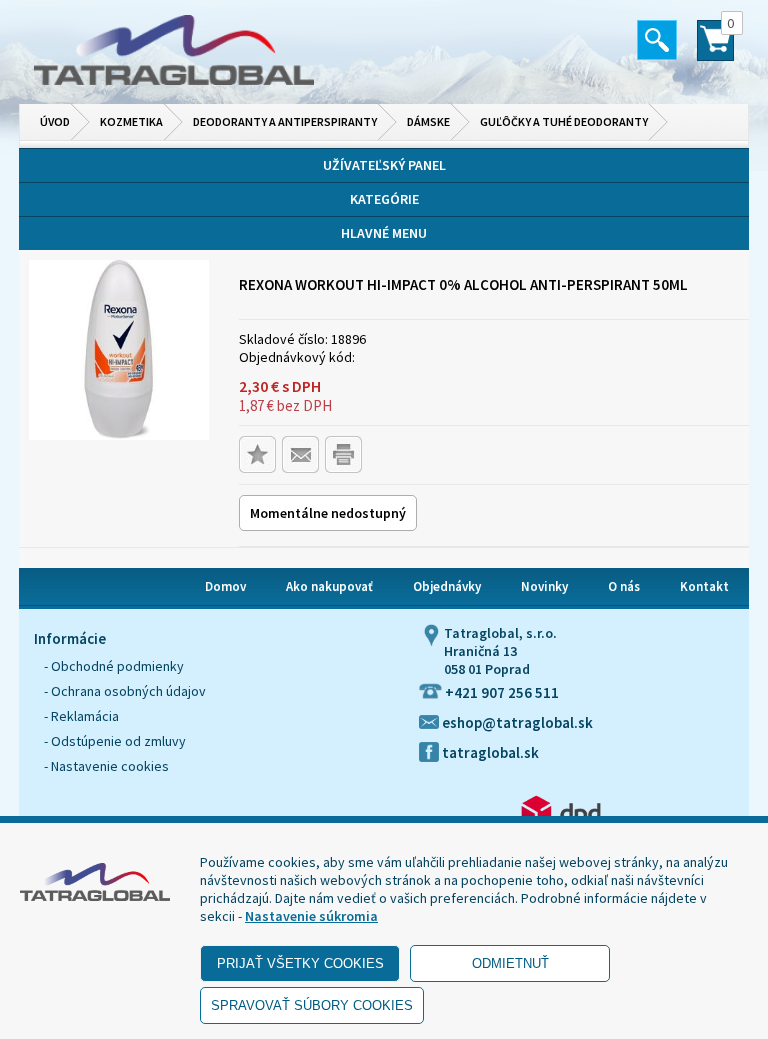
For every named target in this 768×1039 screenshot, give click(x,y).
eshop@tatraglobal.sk (516, 722)
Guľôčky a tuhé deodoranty (564, 121)
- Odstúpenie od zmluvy (115, 741)
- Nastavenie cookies (106, 766)
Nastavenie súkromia (311, 916)
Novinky (544, 586)
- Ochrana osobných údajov (125, 691)
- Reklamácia (81, 716)
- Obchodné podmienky (114, 666)
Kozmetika (131, 121)
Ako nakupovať (329, 586)
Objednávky (447, 586)
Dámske (428, 121)
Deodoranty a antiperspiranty (285, 121)
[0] (715, 49)
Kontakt (704, 586)
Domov (225, 586)
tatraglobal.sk (489, 752)
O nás (624, 586)
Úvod (55, 121)
